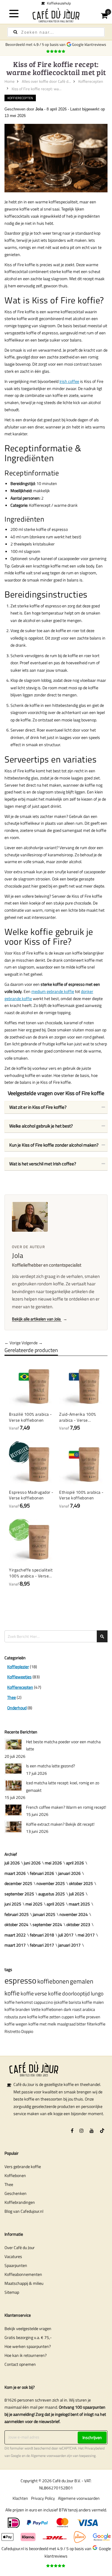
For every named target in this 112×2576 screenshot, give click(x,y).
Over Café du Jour (20, 2247)
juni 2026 (32, 1863)
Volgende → (32, 1343)
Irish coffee (69, 381)
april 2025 (56, 1904)
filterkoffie (96, 2024)
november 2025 (51, 1883)
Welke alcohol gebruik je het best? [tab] (41, 1126)
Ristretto (12, 2031)
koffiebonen (53, 1981)
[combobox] (56, 32)
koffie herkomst (19, 2002)
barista (75, 2002)
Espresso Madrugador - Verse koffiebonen (31, 1495)
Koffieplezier (18, 1667)
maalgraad (66, 2024)
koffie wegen (16, 2024)
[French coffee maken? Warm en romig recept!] (13, 1810)
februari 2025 (17, 1914)
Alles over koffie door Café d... (46, 81)
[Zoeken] (15, 32)
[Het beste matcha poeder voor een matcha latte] (13, 1744)
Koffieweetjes (19, 1677)
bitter (81, 2024)
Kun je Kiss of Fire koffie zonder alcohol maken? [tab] (54, 1145)
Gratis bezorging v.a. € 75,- (28, 2337)
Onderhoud (17, 1708)
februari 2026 (42, 1873)
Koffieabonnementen (23, 2274)
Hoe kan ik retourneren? (26, 2355)
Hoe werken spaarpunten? (28, 2346)
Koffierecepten (91, 81)
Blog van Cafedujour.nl (24, 2211)
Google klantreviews (90, 44)
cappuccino (43, 2002)
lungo (97, 1993)
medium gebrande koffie (53, 991)
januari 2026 (69, 1873)
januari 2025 (44, 1914)
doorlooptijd (76, 1993)
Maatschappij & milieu (24, 2283)
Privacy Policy (43, 2498)
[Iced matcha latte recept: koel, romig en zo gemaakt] (13, 1786)
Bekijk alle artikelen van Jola (40, 1319)
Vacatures (13, 2256)
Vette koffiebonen (47, 2009)
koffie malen (93, 2002)
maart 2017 (15, 1945)
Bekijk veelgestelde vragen (28, 2328)
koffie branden (17, 2009)
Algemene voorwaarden (48, 2456)
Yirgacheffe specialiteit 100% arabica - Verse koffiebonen (31, 1573)
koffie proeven (88, 2017)
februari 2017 (42, 1945)
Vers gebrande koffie (23, 2166)
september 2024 (47, 1924)
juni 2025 (13, 1904)
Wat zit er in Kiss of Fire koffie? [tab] (38, 1107)
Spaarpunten (16, 2265)
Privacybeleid (95, 2448)
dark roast (73, 2009)
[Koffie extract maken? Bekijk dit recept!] (13, 1827)
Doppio (27, 2031)
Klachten (20, 2498)
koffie (27, 1993)
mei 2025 (34, 1904)
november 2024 (74, 1914)
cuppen (68, 2017)
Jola (39, 109)
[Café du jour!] (56, 15)
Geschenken (16, 2193)
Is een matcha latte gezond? (50, 1766)
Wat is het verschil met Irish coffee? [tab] (43, 1164)
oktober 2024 (16, 1924)
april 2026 (75, 1863)
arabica (89, 2009)
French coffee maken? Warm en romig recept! (66, 1807)
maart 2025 (79, 1904)
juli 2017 (66, 1935)
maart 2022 (15, 1935)
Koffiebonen (15, 2175)
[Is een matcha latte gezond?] (13, 1769)
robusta (11, 2017)
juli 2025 (77, 1894)
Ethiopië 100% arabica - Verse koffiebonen (81, 1495)
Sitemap (12, 2292)
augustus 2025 (52, 1894)
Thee (11, 1697)
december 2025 (18, 1883)
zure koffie (28, 2017)
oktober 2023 (78, 1924)
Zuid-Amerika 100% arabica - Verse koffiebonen (78, 1417)
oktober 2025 (81, 1883)
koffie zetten (49, 2017)
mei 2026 (53, 1863)
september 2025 (19, 1894)
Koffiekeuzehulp (58, 3)
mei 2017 (86, 1935)
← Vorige (13, 1343)
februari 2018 (42, 1935)
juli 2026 (12, 1863)
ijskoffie (61, 2002)
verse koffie (48, 1993)
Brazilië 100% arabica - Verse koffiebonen (30, 1417)
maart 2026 (15, 1873)
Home (10, 81)
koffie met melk (42, 2024)
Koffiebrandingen (20, 2202)
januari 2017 (69, 1945)
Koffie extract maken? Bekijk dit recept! (60, 1824)
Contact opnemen (20, 2364)
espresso (20, 1980)
